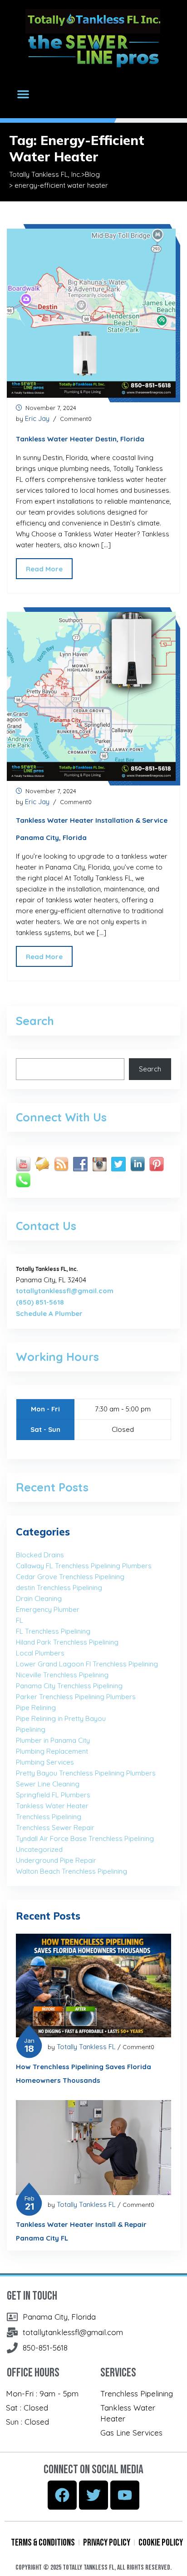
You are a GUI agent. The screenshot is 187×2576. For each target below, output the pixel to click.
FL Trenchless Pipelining (53, 1631)
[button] (23, 94)
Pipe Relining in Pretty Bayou (61, 1718)
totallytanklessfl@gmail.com (65, 1291)
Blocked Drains (40, 1555)
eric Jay (37, 418)
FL (20, 1620)
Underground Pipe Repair (56, 1860)
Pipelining (31, 1729)
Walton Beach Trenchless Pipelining (71, 1871)
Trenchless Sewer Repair (55, 1828)
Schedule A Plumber (49, 1313)
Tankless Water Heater (52, 1806)
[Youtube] (125, 2495)
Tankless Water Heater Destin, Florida (80, 439)
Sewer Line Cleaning (48, 1784)
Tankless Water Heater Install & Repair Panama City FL (81, 2231)
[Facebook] (62, 2495)
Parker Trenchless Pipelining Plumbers (76, 1697)
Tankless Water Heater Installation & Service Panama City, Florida (92, 829)
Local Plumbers (40, 1653)
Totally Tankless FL (86, 2047)
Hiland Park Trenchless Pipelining (67, 1642)
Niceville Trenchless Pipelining (62, 1675)
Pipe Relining (36, 1708)
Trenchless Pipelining (49, 1817)
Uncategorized (39, 1849)
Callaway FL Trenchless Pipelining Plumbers (84, 1566)
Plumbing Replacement (52, 1751)
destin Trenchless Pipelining (59, 1588)
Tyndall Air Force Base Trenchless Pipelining (85, 1838)
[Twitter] (93, 2495)
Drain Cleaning (39, 1598)
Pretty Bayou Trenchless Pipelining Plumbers (86, 1773)
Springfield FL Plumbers (53, 1795)
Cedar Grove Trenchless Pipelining (70, 1577)
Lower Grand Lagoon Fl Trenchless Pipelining (87, 1664)
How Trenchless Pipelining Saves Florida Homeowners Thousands (84, 2073)
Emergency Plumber (48, 1609)
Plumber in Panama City (53, 1740)
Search (150, 1069)
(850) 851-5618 (40, 1302)
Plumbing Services (45, 1762)
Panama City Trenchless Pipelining (69, 1686)
